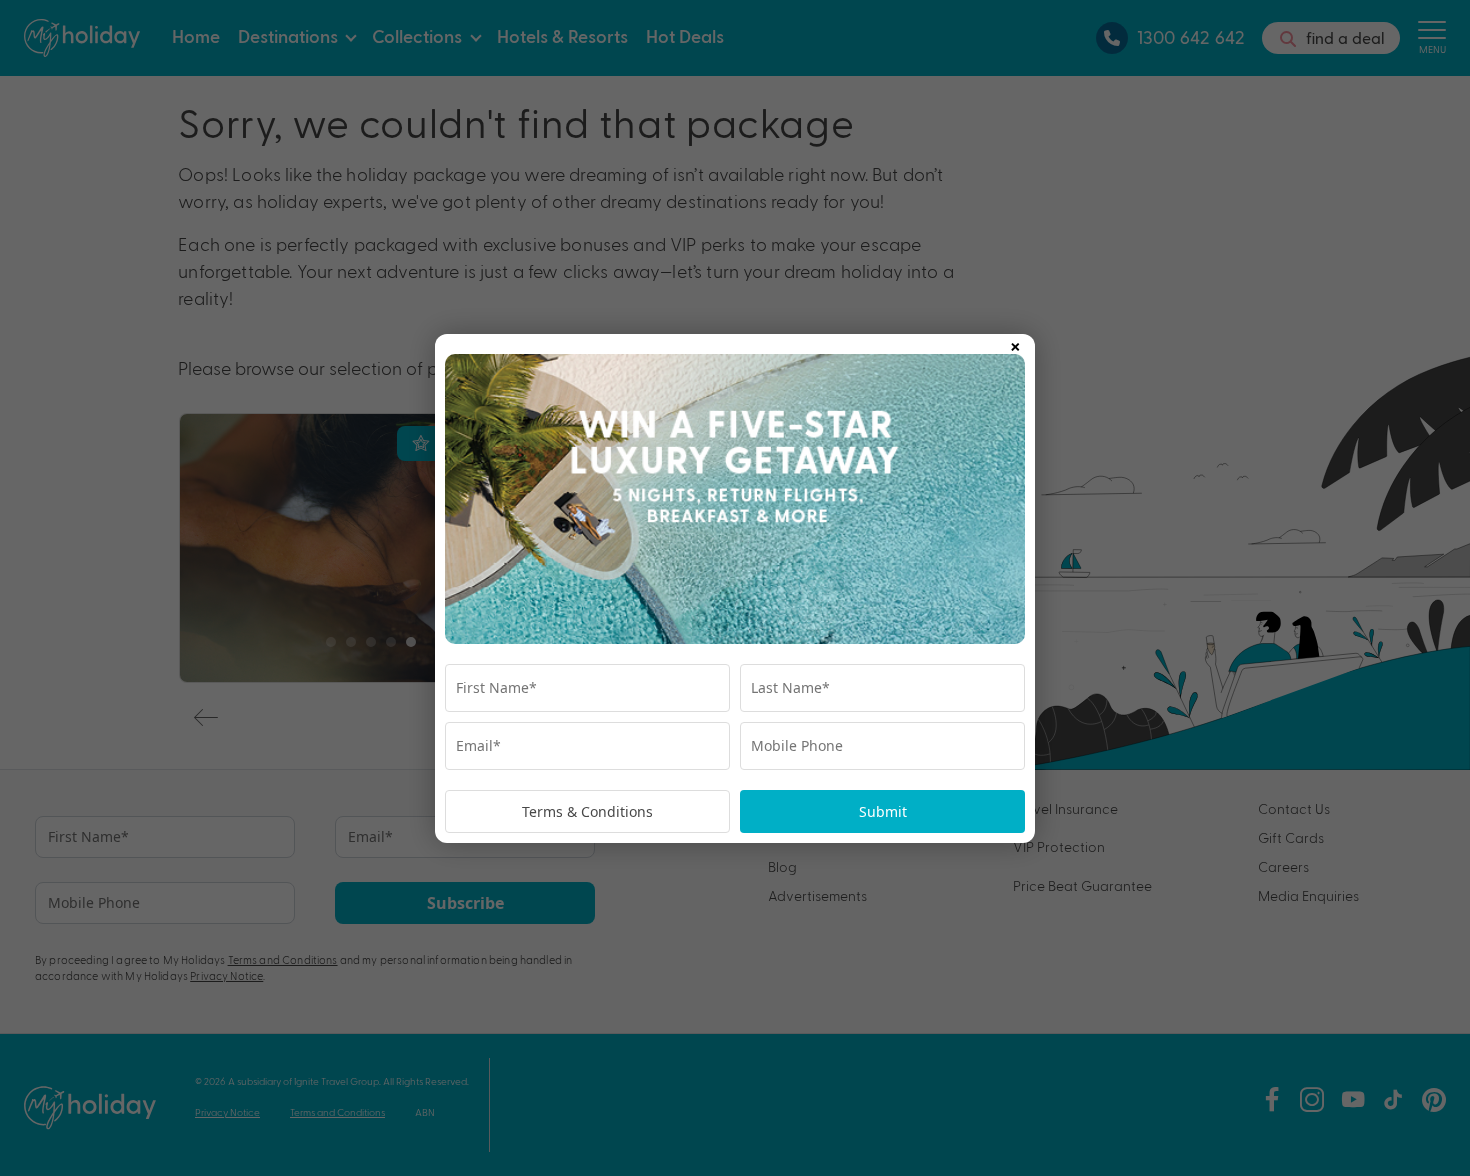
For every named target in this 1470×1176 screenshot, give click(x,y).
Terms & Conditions (587, 811)
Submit (883, 811)
